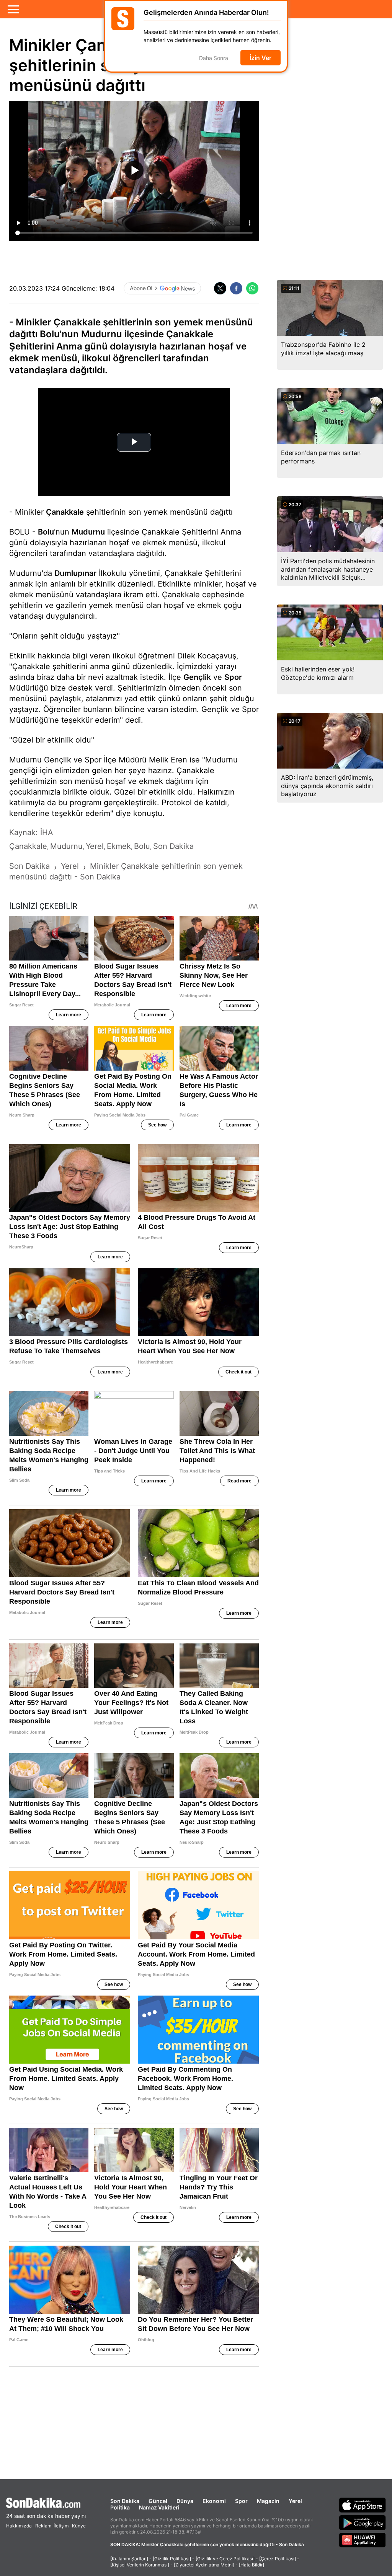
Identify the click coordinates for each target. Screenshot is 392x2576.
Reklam (43, 2526)
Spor (233, 677)
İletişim (61, 2526)
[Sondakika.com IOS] (363, 2505)
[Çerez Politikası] (278, 2559)
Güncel (158, 2501)
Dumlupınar (75, 573)
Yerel (295, 2501)
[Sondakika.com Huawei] (363, 2540)
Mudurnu (88, 532)
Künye (79, 2526)
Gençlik (197, 677)
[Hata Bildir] (252, 2565)
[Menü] (13, 9)
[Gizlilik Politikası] (172, 2559)
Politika (120, 2507)
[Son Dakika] (46, 2503)
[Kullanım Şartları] (129, 2559)
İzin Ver (261, 58)
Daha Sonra (214, 58)
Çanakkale (65, 512)
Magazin (268, 2501)
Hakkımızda (19, 2526)
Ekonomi (214, 2501)
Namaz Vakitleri (159, 2507)
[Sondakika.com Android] (363, 2522)
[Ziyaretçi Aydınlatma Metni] (204, 2565)
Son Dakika (125, 2501)
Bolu (46, 532)
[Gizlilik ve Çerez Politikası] (225, 2559)
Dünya (185, 2501)
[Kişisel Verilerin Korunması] (140, 2565)
